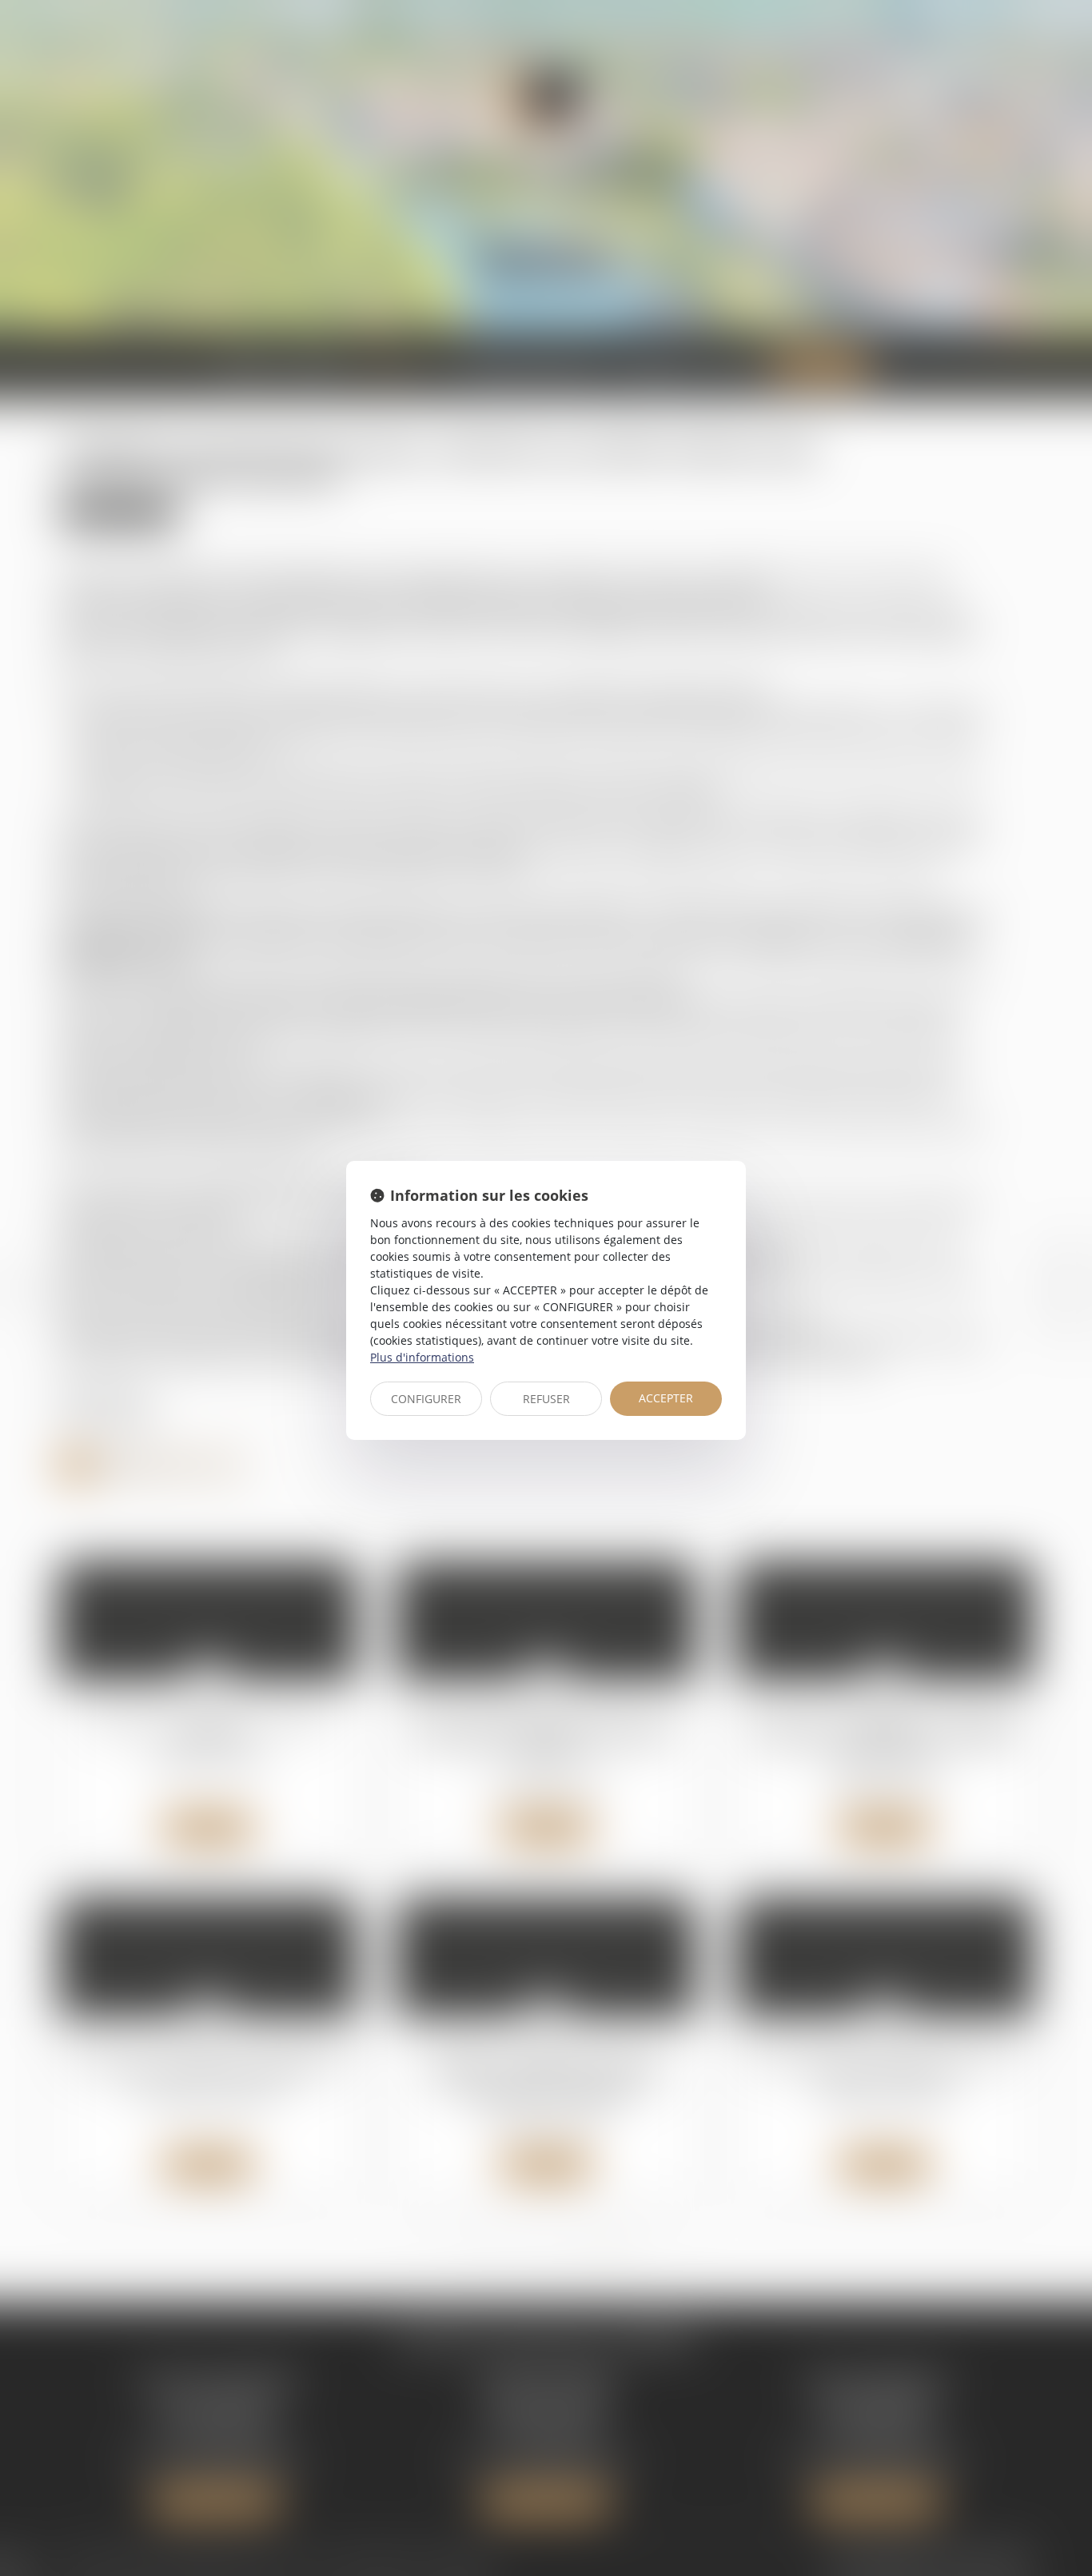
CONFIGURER (426, 1399)
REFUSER (546, 1399)
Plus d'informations (422, 1357)
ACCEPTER (666, 1398)
